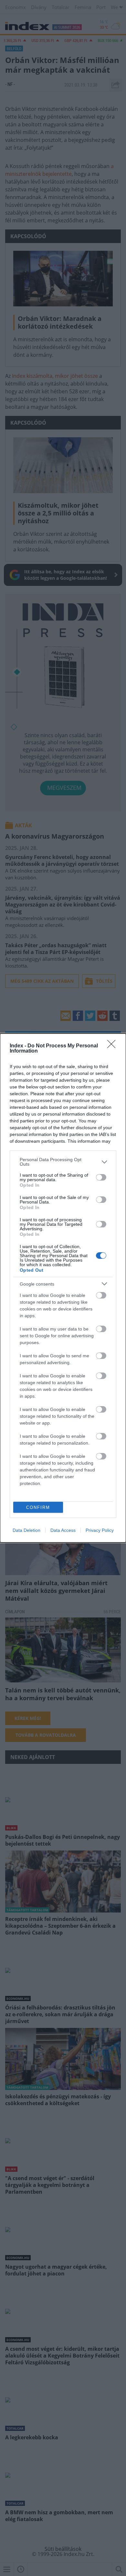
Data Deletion (26, 1530)
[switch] (101, 1177)
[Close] (113, 1046)
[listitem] (63, 1162)
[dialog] (63, 1288)
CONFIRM (38, 1507)
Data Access (63, 1530)
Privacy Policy (100, 1530)
